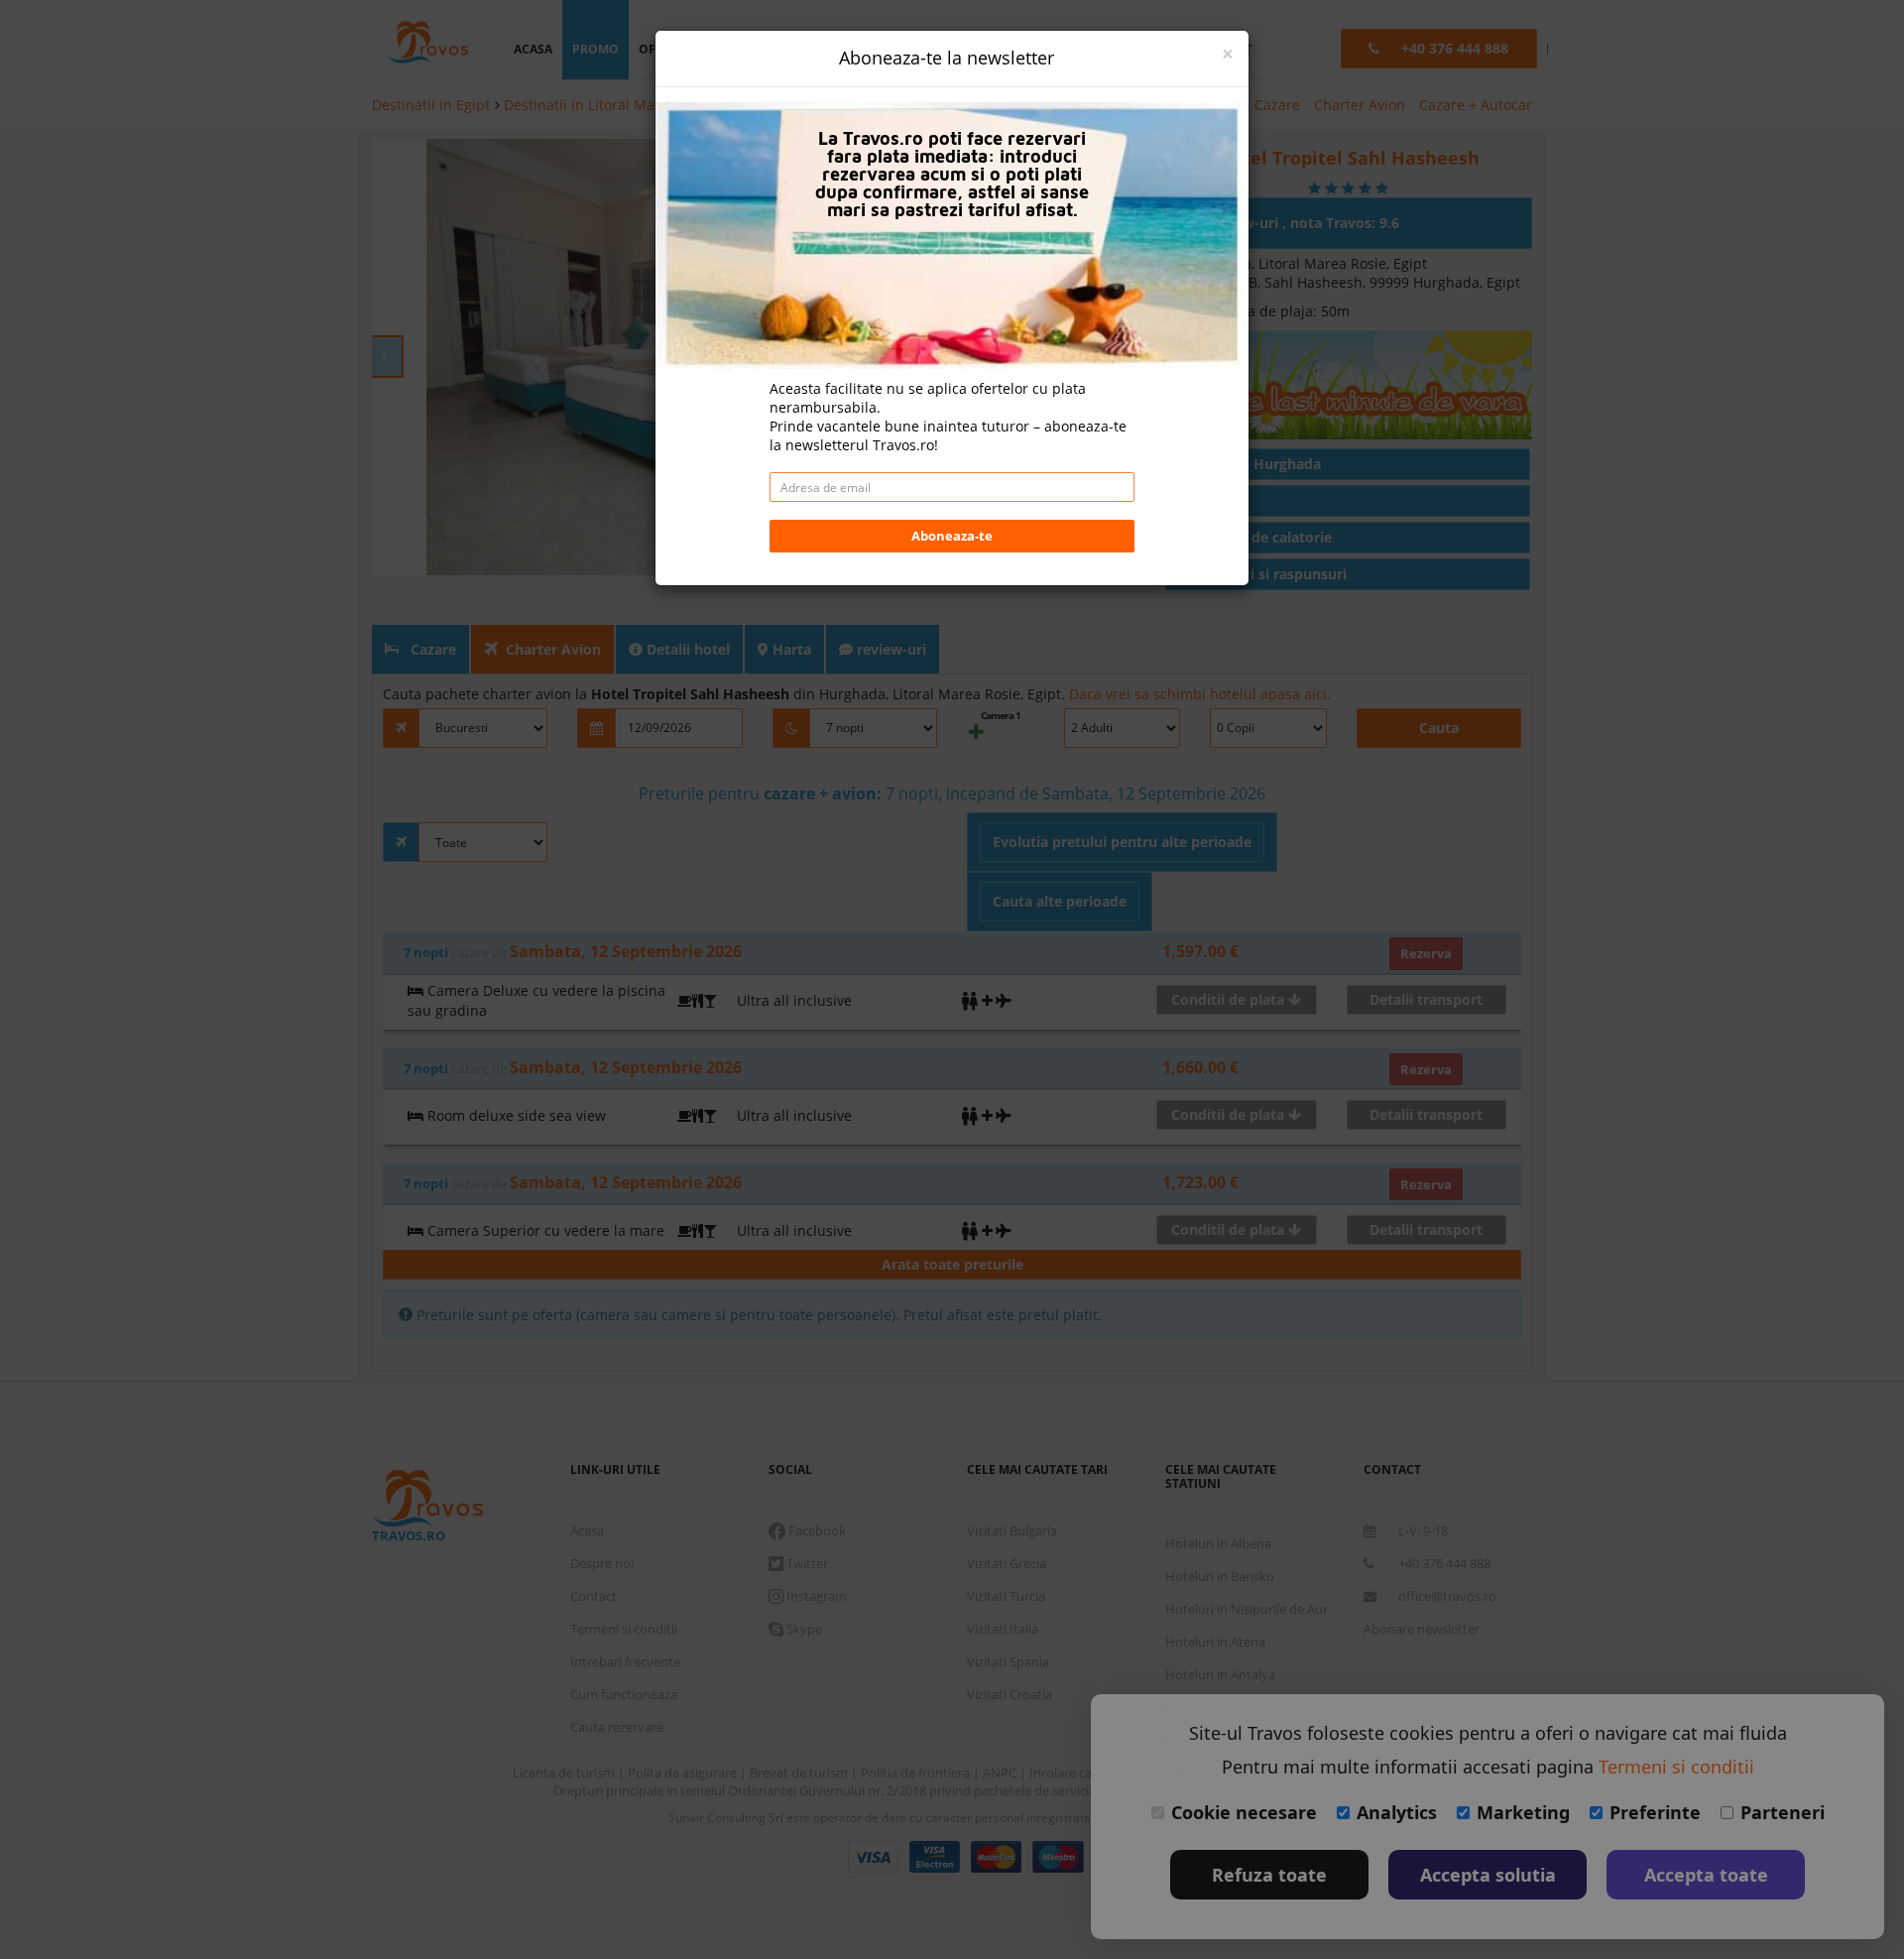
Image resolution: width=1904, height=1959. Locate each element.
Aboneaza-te (952, 536)
